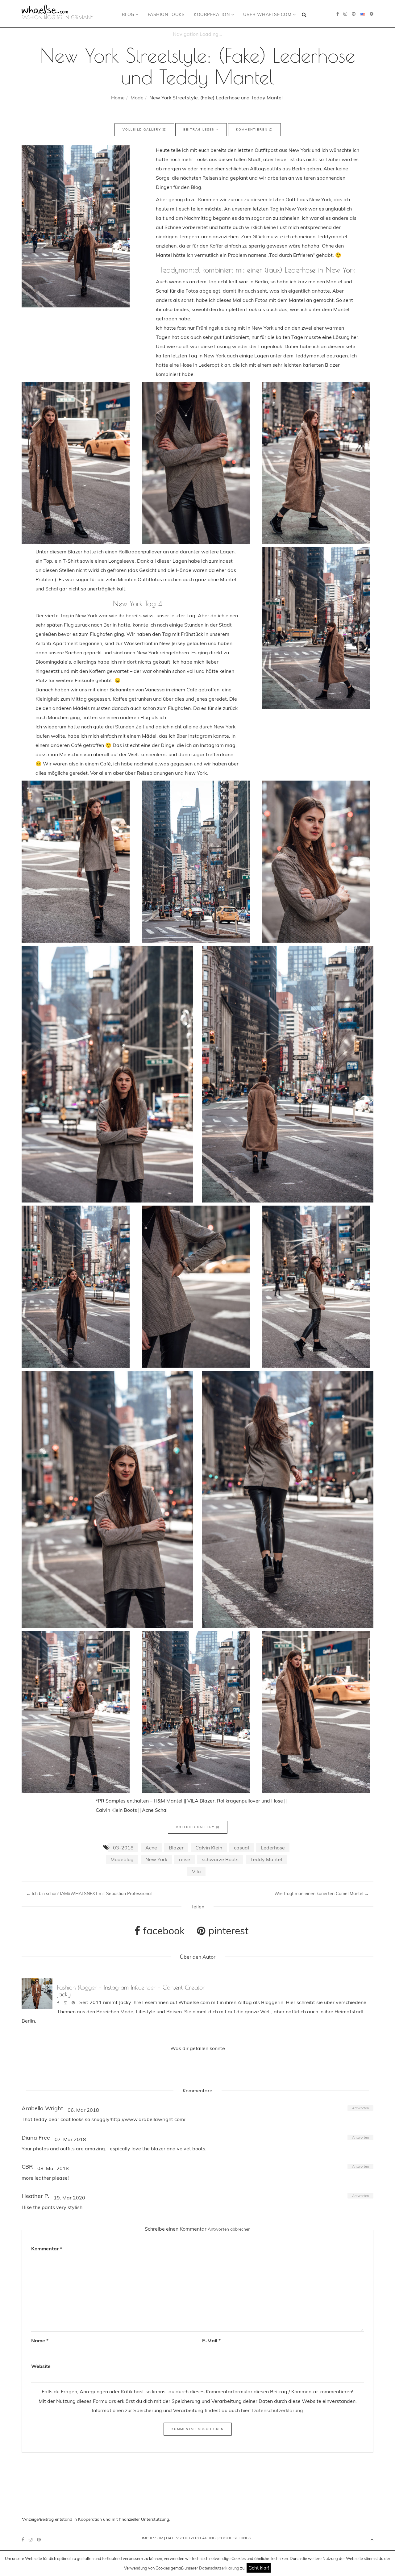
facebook (163, 1931)
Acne (151, 1848)
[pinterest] (354, 14)
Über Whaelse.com (268, 15)
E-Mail (211, 2340)
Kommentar (47, 2249)
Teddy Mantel (266, 1859)
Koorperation (212, 15)
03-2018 (123, 1848)
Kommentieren (253, 129)
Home (118, 98)
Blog (129, 15)
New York (156, 1859)
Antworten (360, 2108)
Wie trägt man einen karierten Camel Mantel (322, 1894)
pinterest (227, 1931)
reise (185, 1859)
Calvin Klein (209, 1848)
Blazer (176, 1848)
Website (41, 2366)
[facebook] (338, 14)
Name (40, 2340)
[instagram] (345, 14)
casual (241, 1848)
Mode (137, 98)
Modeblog (122, 1859)
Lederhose (273, 1848)
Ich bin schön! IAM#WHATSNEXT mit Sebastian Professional (89, 1894)
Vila (196, 1871)
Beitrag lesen (200, 129)
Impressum (153, 2538)
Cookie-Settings (235, 2538)
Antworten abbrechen (229, 2229)
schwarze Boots (220, 1859)
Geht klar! (259, 2568)
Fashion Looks (166, 15)
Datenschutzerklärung (219, 2568)
